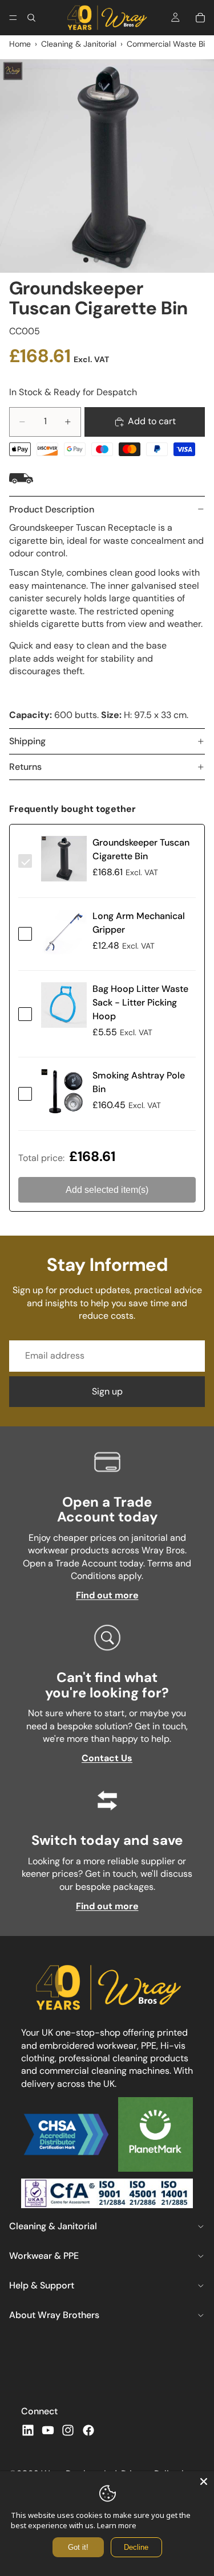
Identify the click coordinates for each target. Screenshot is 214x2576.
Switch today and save (107, 1840)
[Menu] (13, 18)
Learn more (117, 2525)
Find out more (107, 1595)
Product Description (52, 509)
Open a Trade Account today (107, 1509)
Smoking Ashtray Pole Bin (139, 1082)
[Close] (204, 2481)
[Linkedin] (28, 2430)
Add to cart (152, 421)
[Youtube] (48, 2430)
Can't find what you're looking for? (107, 1685)
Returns (25, 767)
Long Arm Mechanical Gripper (139, 923)
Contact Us (107, 1758)
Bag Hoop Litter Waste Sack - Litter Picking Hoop (140, 1002)
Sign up (107, 1391)
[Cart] (200, 18)
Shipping (27, 741)
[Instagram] (68, 2430)
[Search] (31, 18)
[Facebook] (88, 2430)
